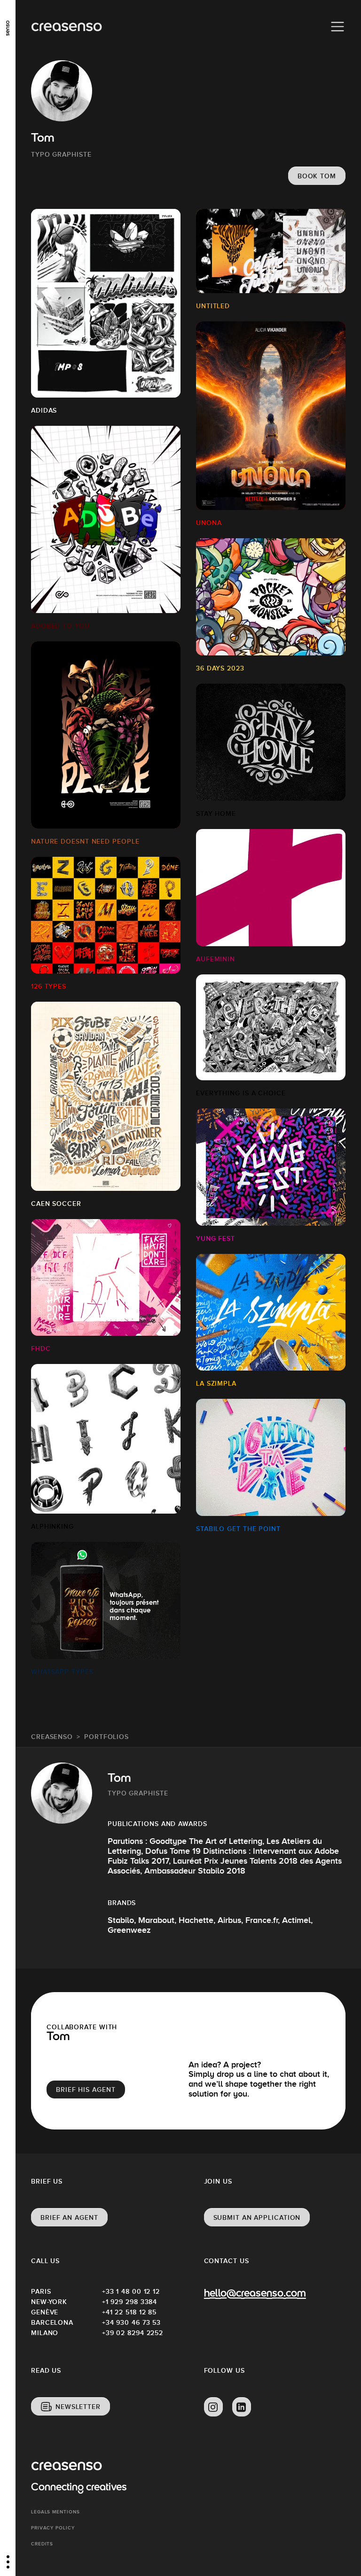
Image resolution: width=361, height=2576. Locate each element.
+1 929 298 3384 (130, 2302)
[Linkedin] (242, 2407)
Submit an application (257, 2217)
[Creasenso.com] (67, 27)
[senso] (8, 26)
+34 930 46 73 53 (131, 2322)
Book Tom (317, 176)
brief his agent (86, 2090)
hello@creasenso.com (255, 2294)
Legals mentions (55, 2512)
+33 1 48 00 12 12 (131, 2291)
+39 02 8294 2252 (133, 2333)
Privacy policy (53, 2528)
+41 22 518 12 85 (129, 2312)
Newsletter (78, 2407)
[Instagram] (213, 2407)
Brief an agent (69, 2217)
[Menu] (337, 27)
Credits (42, 2544)
